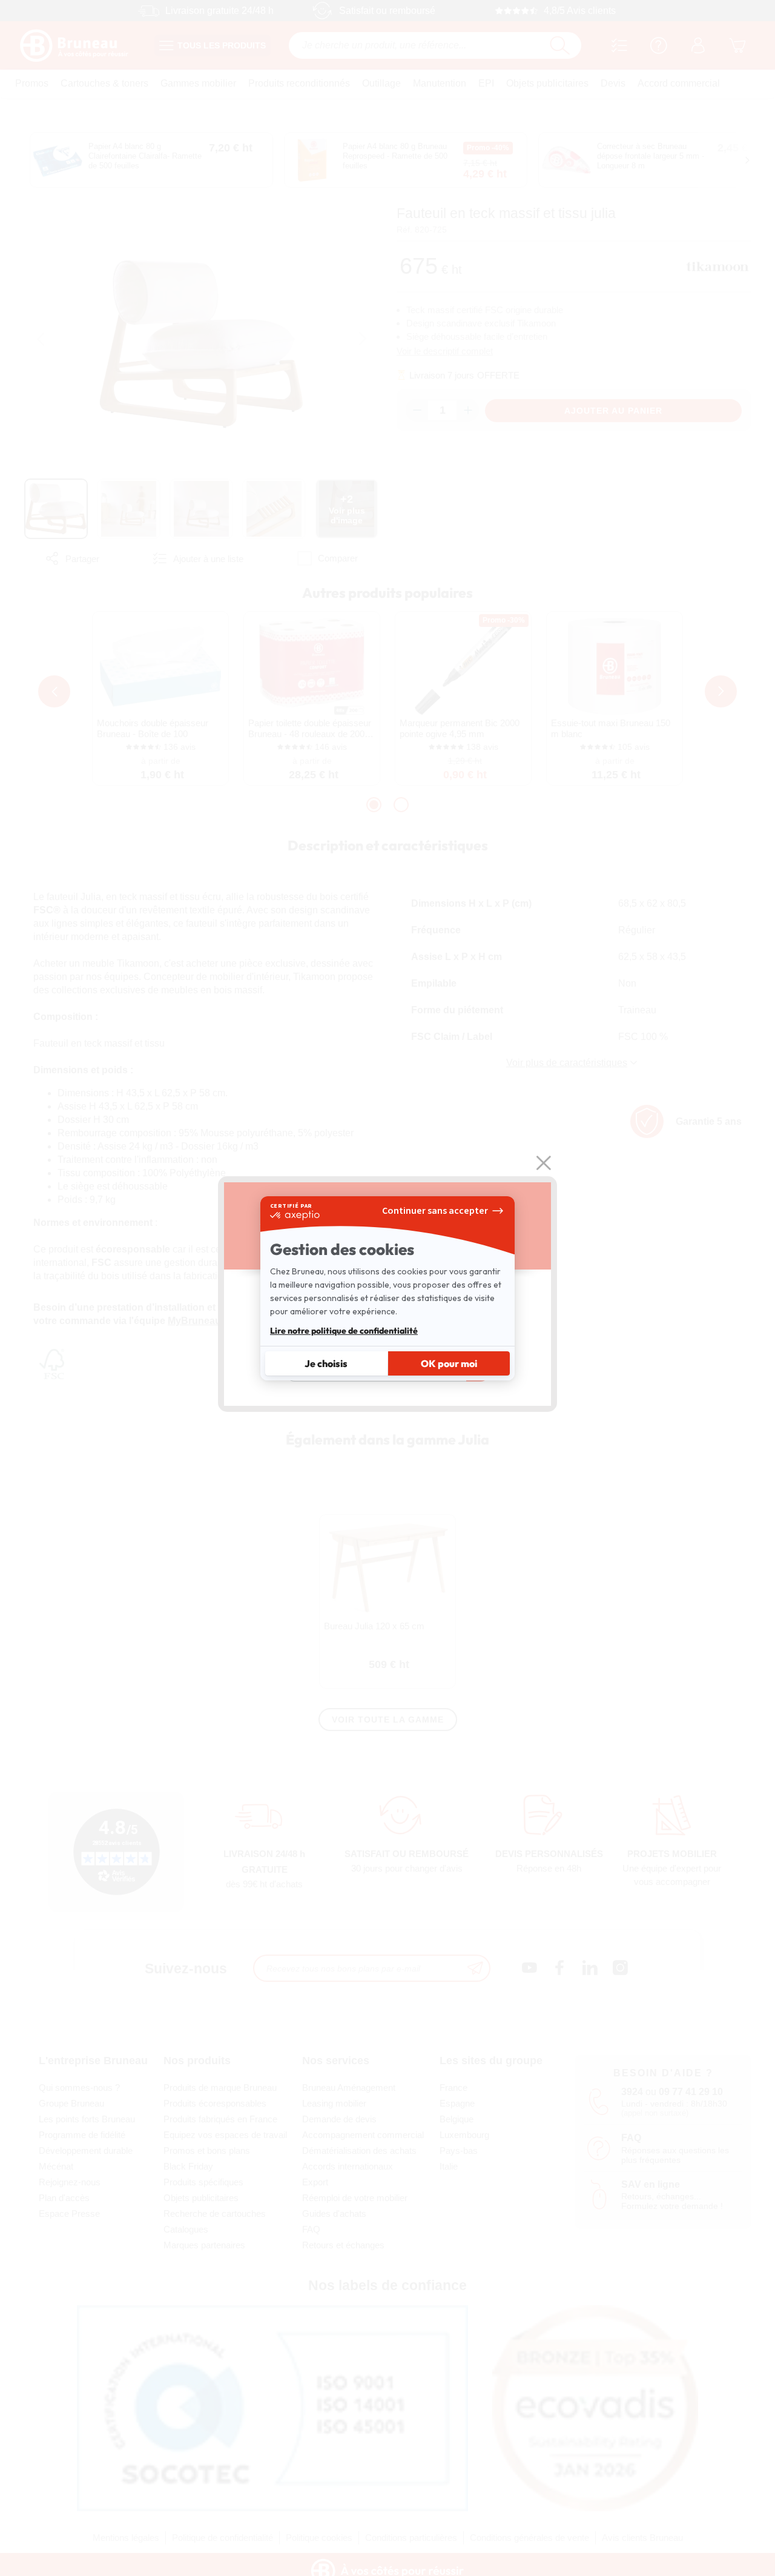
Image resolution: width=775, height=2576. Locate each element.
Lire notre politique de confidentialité (344, 1331)
